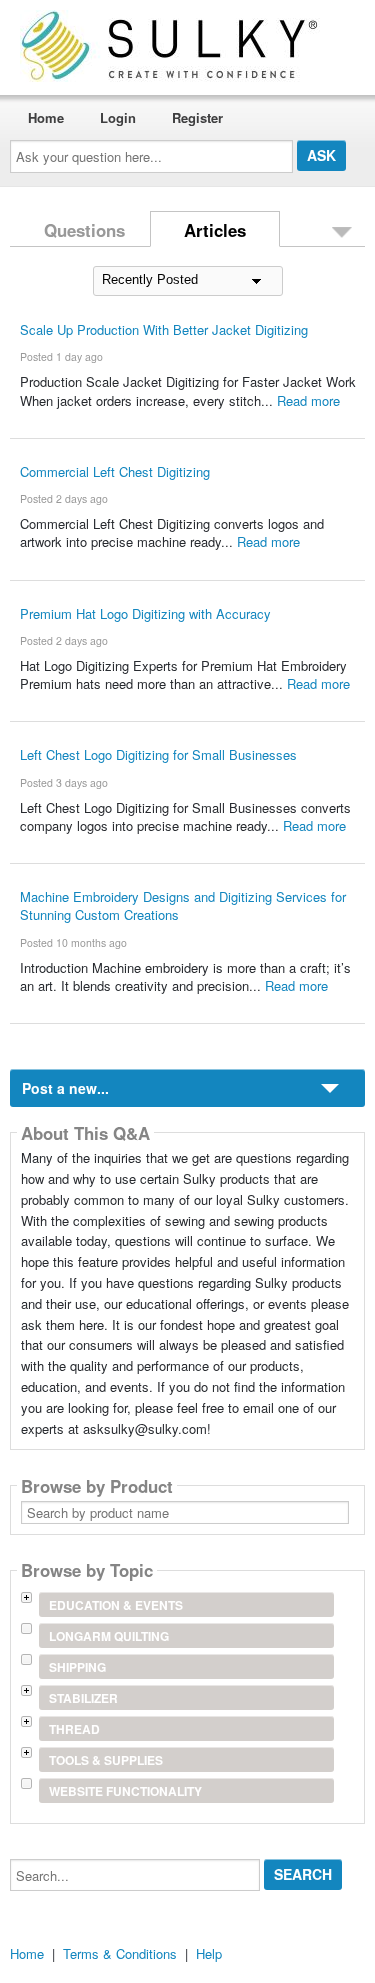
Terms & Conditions (120, 1953)
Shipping (77, 1667)
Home (46, 117)
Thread (74, 1729)
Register (197, 117)
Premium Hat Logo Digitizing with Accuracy (145, 613)
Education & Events (116, 1605)
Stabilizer (83, 1698)
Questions (84, 230)
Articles (215, 230)
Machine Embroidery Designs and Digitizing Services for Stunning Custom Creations (183, 905)
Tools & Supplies (106, 1760)
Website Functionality (125, 1791)
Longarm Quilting (109, 1636)
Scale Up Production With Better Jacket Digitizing (164, 329)
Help (209, 1953)
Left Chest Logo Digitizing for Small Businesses (158, 754)
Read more (308, 400)
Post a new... (65, 1088)
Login (118, 117)
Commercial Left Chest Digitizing (115, 471)
